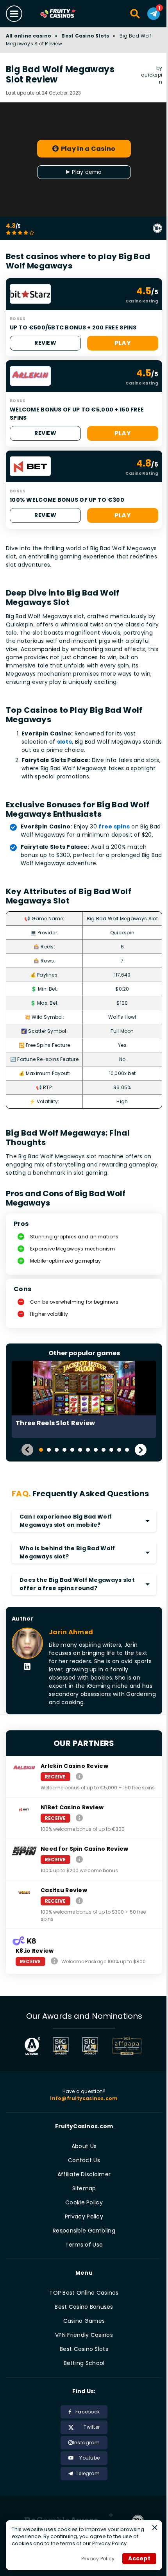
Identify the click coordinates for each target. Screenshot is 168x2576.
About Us (84, 2146)
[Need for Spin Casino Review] (79, 1859)
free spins (114, 826)
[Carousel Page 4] (64, 1450)
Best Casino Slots (85, 36)
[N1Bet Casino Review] (79, 1818)
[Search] (135, 14)
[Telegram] (154, 14)
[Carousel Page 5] (72, 1450)
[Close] (155, 2528)
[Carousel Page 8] (96, 1450)
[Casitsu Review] (79, 1901)
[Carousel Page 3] (57, 1450)
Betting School (84, 2363)
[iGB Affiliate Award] (32, 2046)
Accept (139, 2558)
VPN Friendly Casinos (84, 2335)
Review (45, 343)
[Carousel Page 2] (49, 1450)
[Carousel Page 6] (80, 1450)
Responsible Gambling (84, 2231)
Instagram (86, 2443)
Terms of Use (84, 2245)
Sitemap (84, 2188)
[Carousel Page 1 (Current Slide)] (41, 1450)
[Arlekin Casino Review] (79, 1776)
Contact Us (84, 2160)
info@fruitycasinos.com (84, 2098)
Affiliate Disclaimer (84, 2174)
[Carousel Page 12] (127, 1450)
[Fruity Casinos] (66, 14)
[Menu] (14, 14)
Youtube (89, 2458)
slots (64, 742)
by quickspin (152, 75)
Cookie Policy (84, 2202)
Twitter (92, 2427)
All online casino (29, 36)
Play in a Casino (88, 149)
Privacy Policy (84, 2216)
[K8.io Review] (54, 1961)
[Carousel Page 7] (88, 1450)
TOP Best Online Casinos (84, 2293)
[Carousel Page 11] (119, 1450)
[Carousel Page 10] (111, 1450)
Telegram (88, 2473)
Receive (55, 1777)
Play (123, 343)
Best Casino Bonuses (84, 2307)
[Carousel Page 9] (104, 1450)
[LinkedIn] (27, 1667)
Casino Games (84, 2321)
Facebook (88, 2412)
